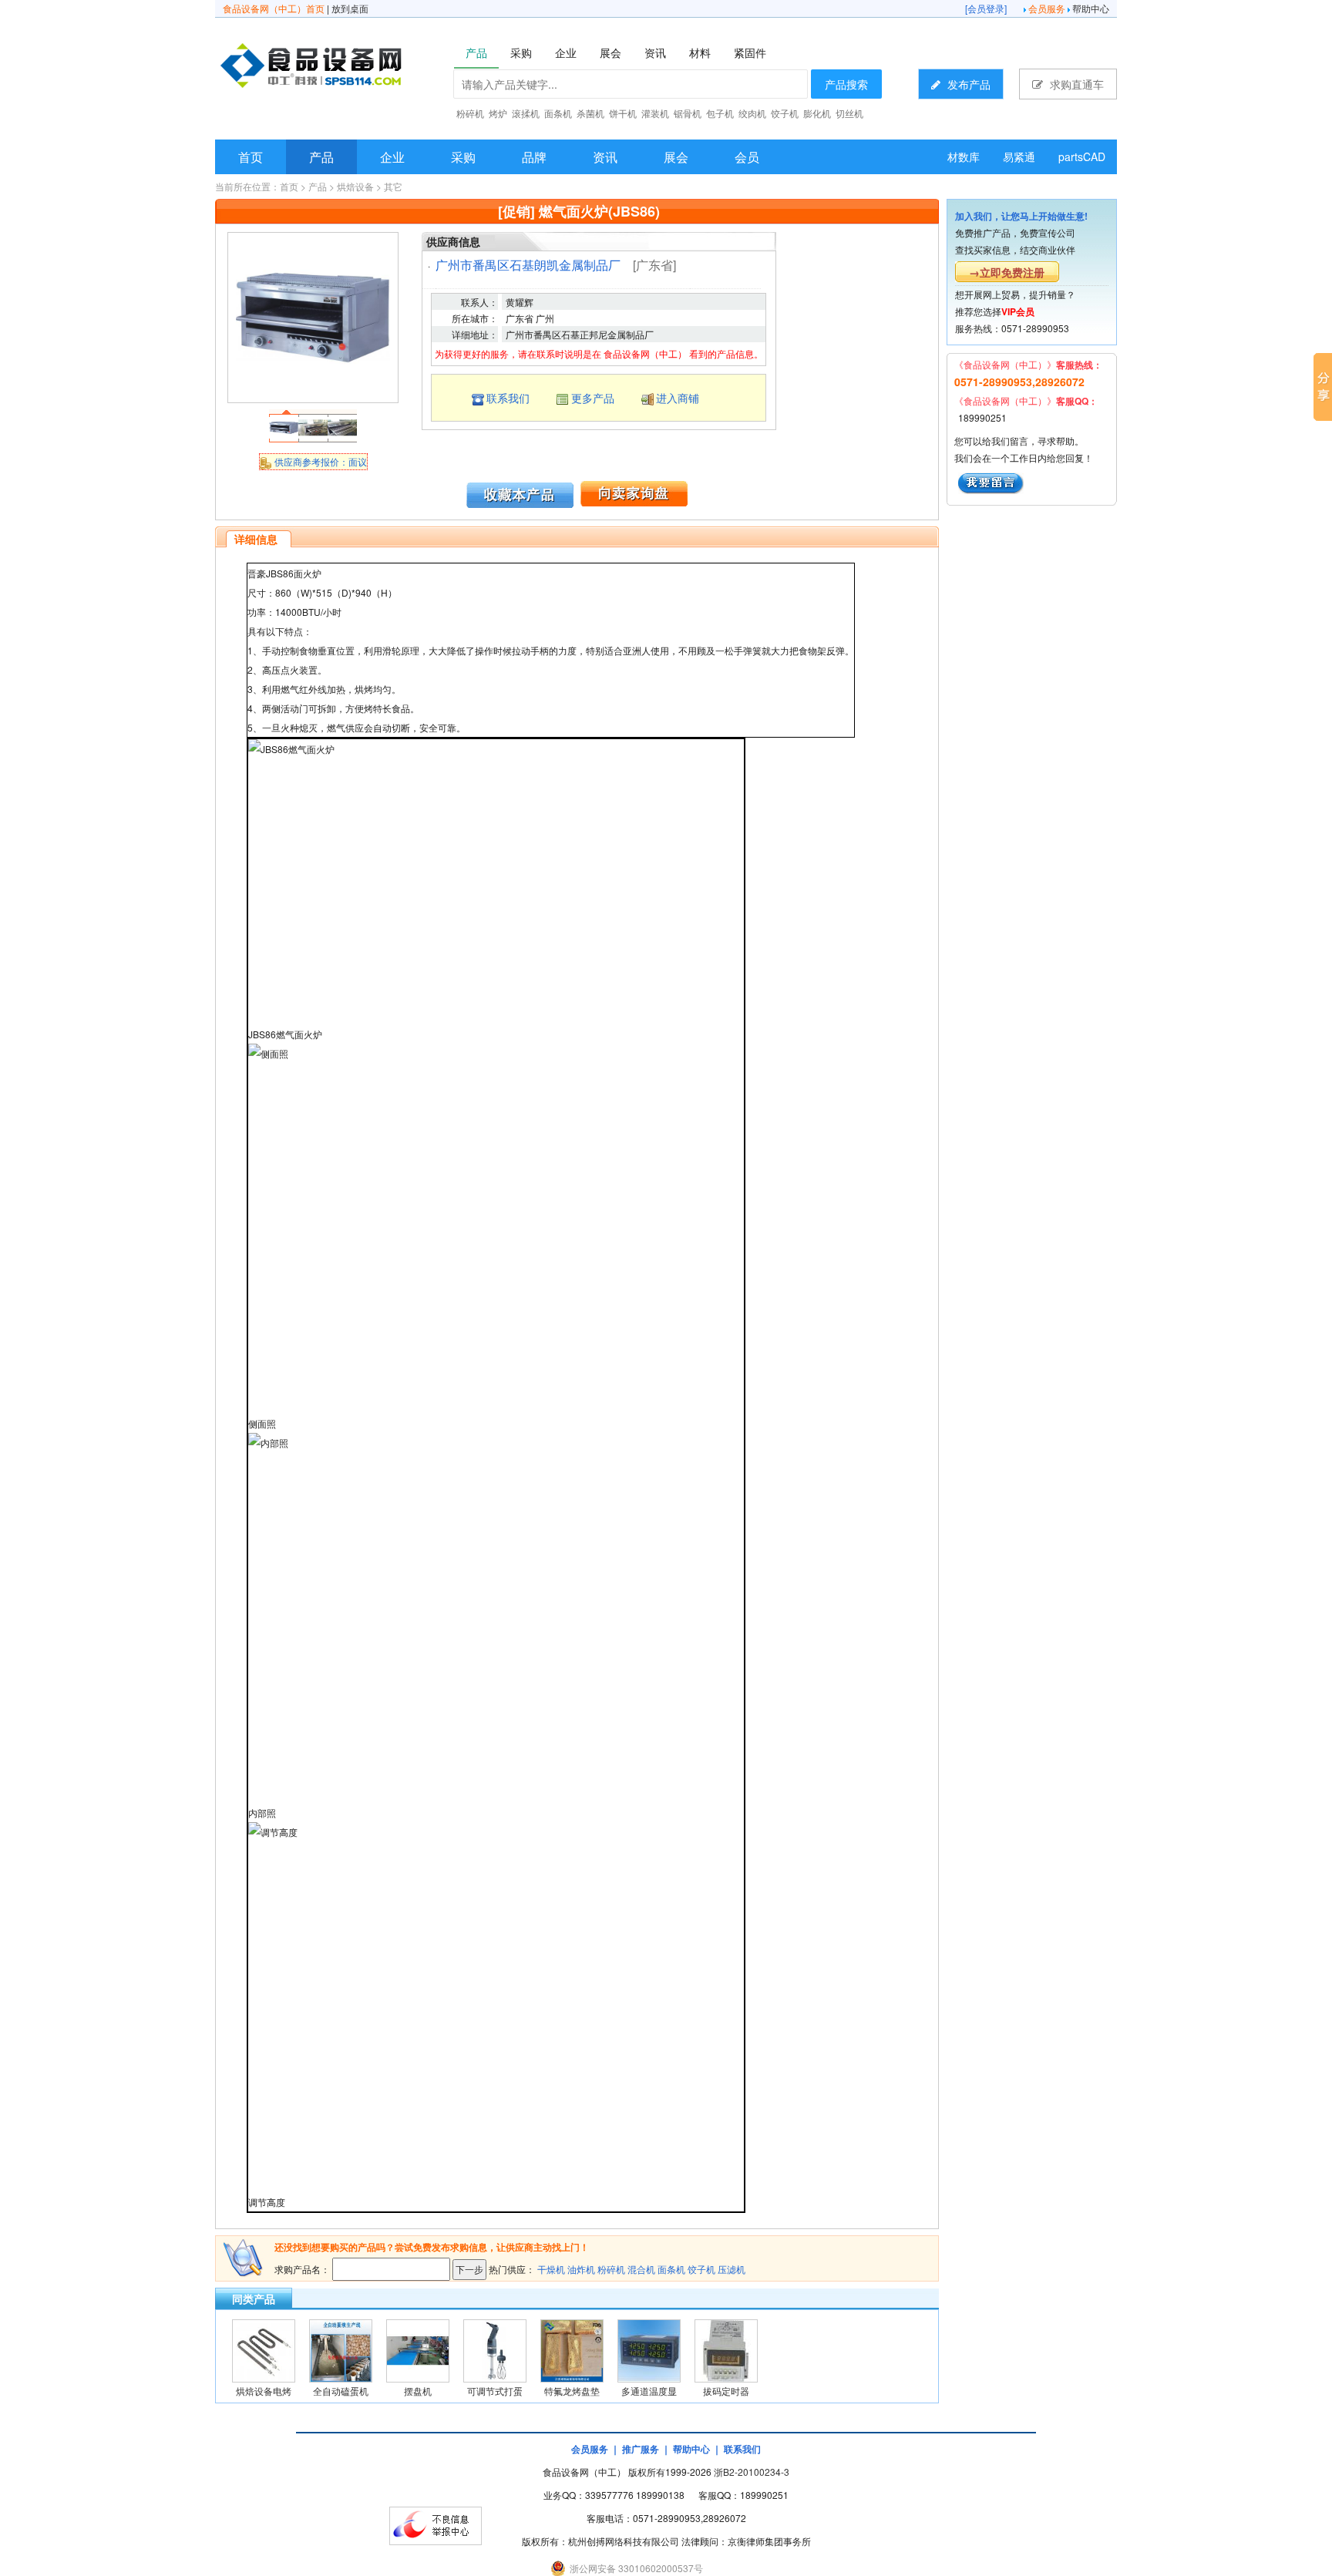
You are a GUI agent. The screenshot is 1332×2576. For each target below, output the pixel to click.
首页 (251, 157)
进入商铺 (678, 398)
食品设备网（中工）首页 (274, 8)
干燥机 (551, 2269)
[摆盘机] (418, 2349)
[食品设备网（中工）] (351, 68)
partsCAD (1082, 156)
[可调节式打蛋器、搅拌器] (495, 2349)
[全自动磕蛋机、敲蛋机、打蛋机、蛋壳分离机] (341, 2349)
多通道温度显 (649, 2391)
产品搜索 (846, 84)
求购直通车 (1075, 84)
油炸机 (581, 2269)
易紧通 (1019, 156)
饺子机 (701, 2269)
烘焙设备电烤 (264, 2391)
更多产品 (593, 398)
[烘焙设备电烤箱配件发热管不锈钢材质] (264, 2349)
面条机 (671, 2269)
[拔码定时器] (726, 2349)
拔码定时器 (726, 2391)
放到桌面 (350, 8)
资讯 (605, 157)
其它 (393, 186)
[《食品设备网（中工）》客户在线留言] (991, 481)
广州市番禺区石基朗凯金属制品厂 (528, 265)
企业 (392, 157)
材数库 (964, 156)
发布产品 (967, 84)
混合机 (641, 2269)
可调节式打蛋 (495, 2391)
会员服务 (1047, 8)
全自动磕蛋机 (341, 2391)
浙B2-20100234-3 (752, 2472)
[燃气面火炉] (313, 316)
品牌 (534, 157)
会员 (747, 157)
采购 (463, 157)
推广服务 (641, 2449)
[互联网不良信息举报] (436, 2524)
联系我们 (508, 398)
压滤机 (732, 2269)
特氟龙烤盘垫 (572, 2391)
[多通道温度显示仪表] (649, 2349)
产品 (321, 157)
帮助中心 (1091, 8)
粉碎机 (611, 2269)
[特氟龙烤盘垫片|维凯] (572, 2349)
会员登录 (986, 8)
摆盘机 (418, 2391)
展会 (676, 157)
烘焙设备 (355, 186)
